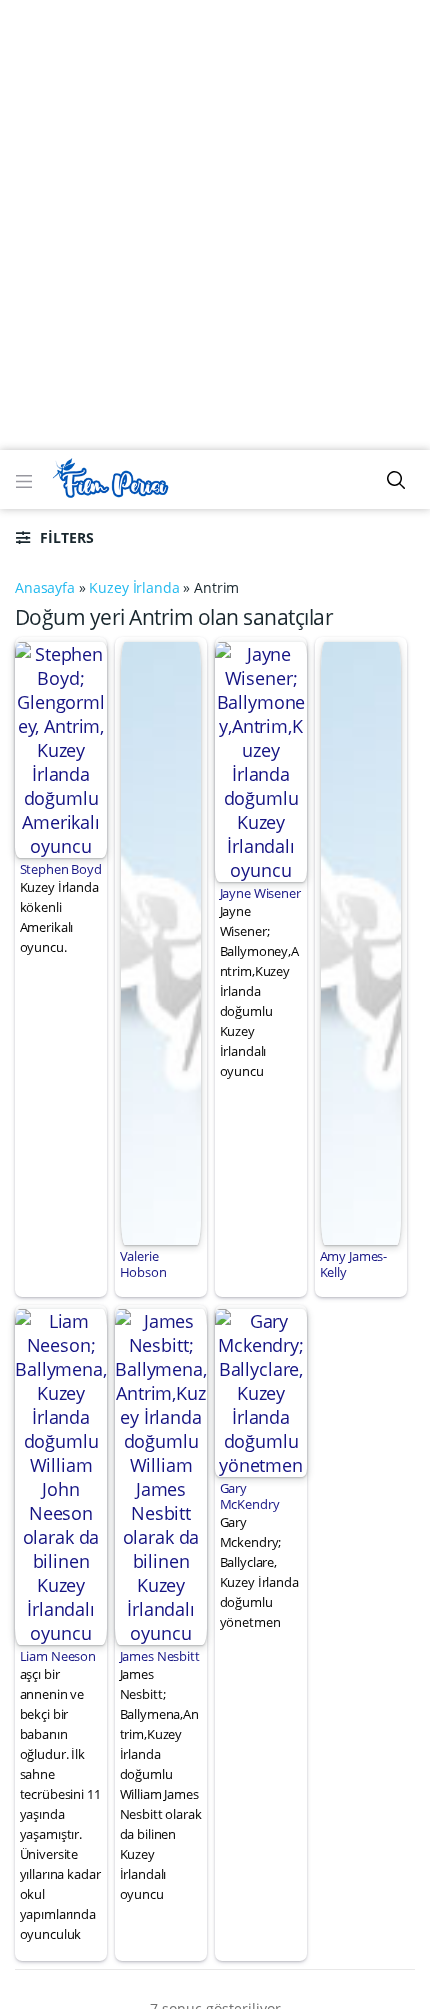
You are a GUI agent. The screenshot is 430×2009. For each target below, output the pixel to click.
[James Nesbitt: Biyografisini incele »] (161, 1475)
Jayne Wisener (260, 893)
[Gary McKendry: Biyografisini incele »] (261, 1391)
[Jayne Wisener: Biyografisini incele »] (261, 760)
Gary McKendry (250, 1496)
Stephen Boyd (61, 869)
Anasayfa (45, 587)
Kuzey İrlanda (134, 587)
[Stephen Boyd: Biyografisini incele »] (61, 748)
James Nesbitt (160, 1656)
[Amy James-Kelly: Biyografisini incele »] (361, 941)
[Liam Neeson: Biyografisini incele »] (61, 1475)
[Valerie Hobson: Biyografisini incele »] (161, 941)
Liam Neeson (58, 1656)
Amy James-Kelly (354, 1264)
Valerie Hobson (143, 1264)
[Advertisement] (215, 225)
